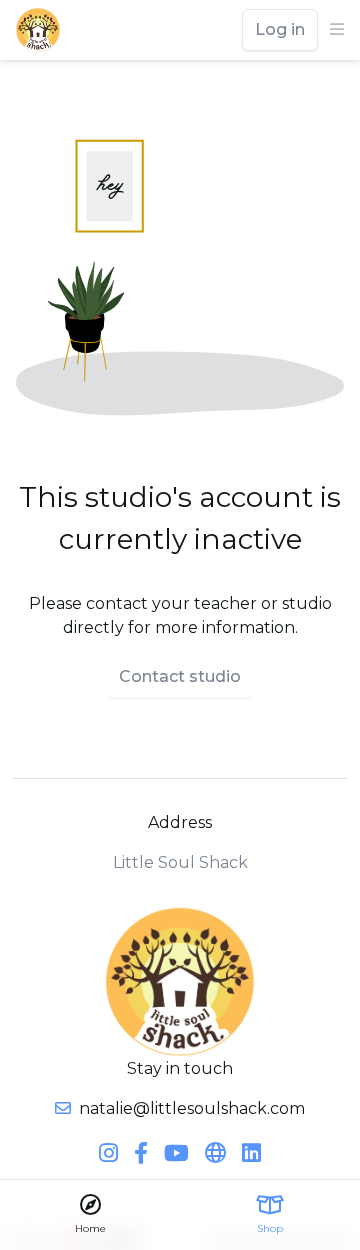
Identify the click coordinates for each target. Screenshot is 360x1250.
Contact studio (180, 676)
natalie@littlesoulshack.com (192, 1108)
